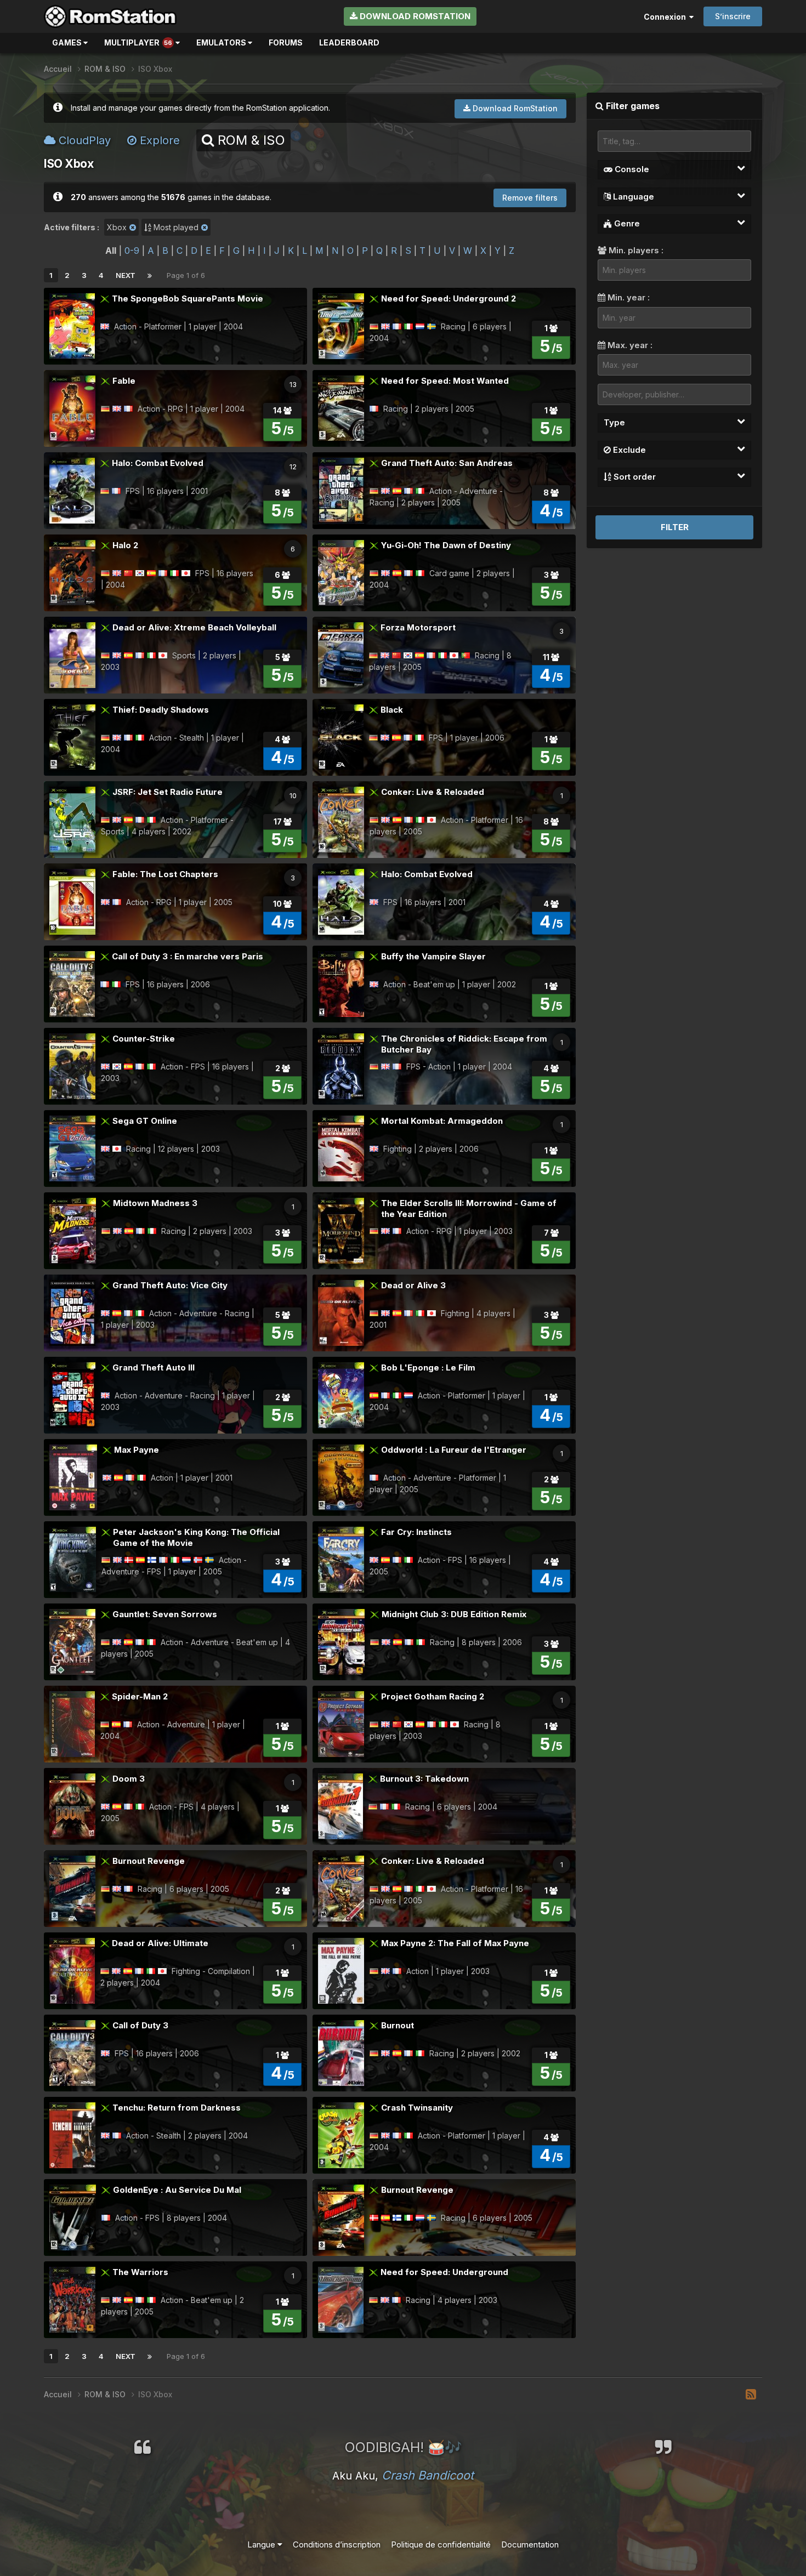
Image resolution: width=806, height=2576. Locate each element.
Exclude (628, 450)
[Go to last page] (150, 275)
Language (632, 197)
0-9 (132, 251)
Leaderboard (349, 42)
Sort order (634, 477)
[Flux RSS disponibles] (751, 2395)
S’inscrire (733, 16)
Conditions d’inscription (337, 2544)
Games (68, 42)
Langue (262, 2544)
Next (126, 275)
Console (631, 169)
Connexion (666, 17)
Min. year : (628, 297)
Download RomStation (414, 16)
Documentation (530, 2544)
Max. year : (629, 345)
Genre (626, 223)
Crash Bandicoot (428, 2475)
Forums (286, 42)
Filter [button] (675, 527)
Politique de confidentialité (441, 2544)
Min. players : (635, 250)
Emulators (222, 42)
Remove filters (530, 198)
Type (614, 422)
